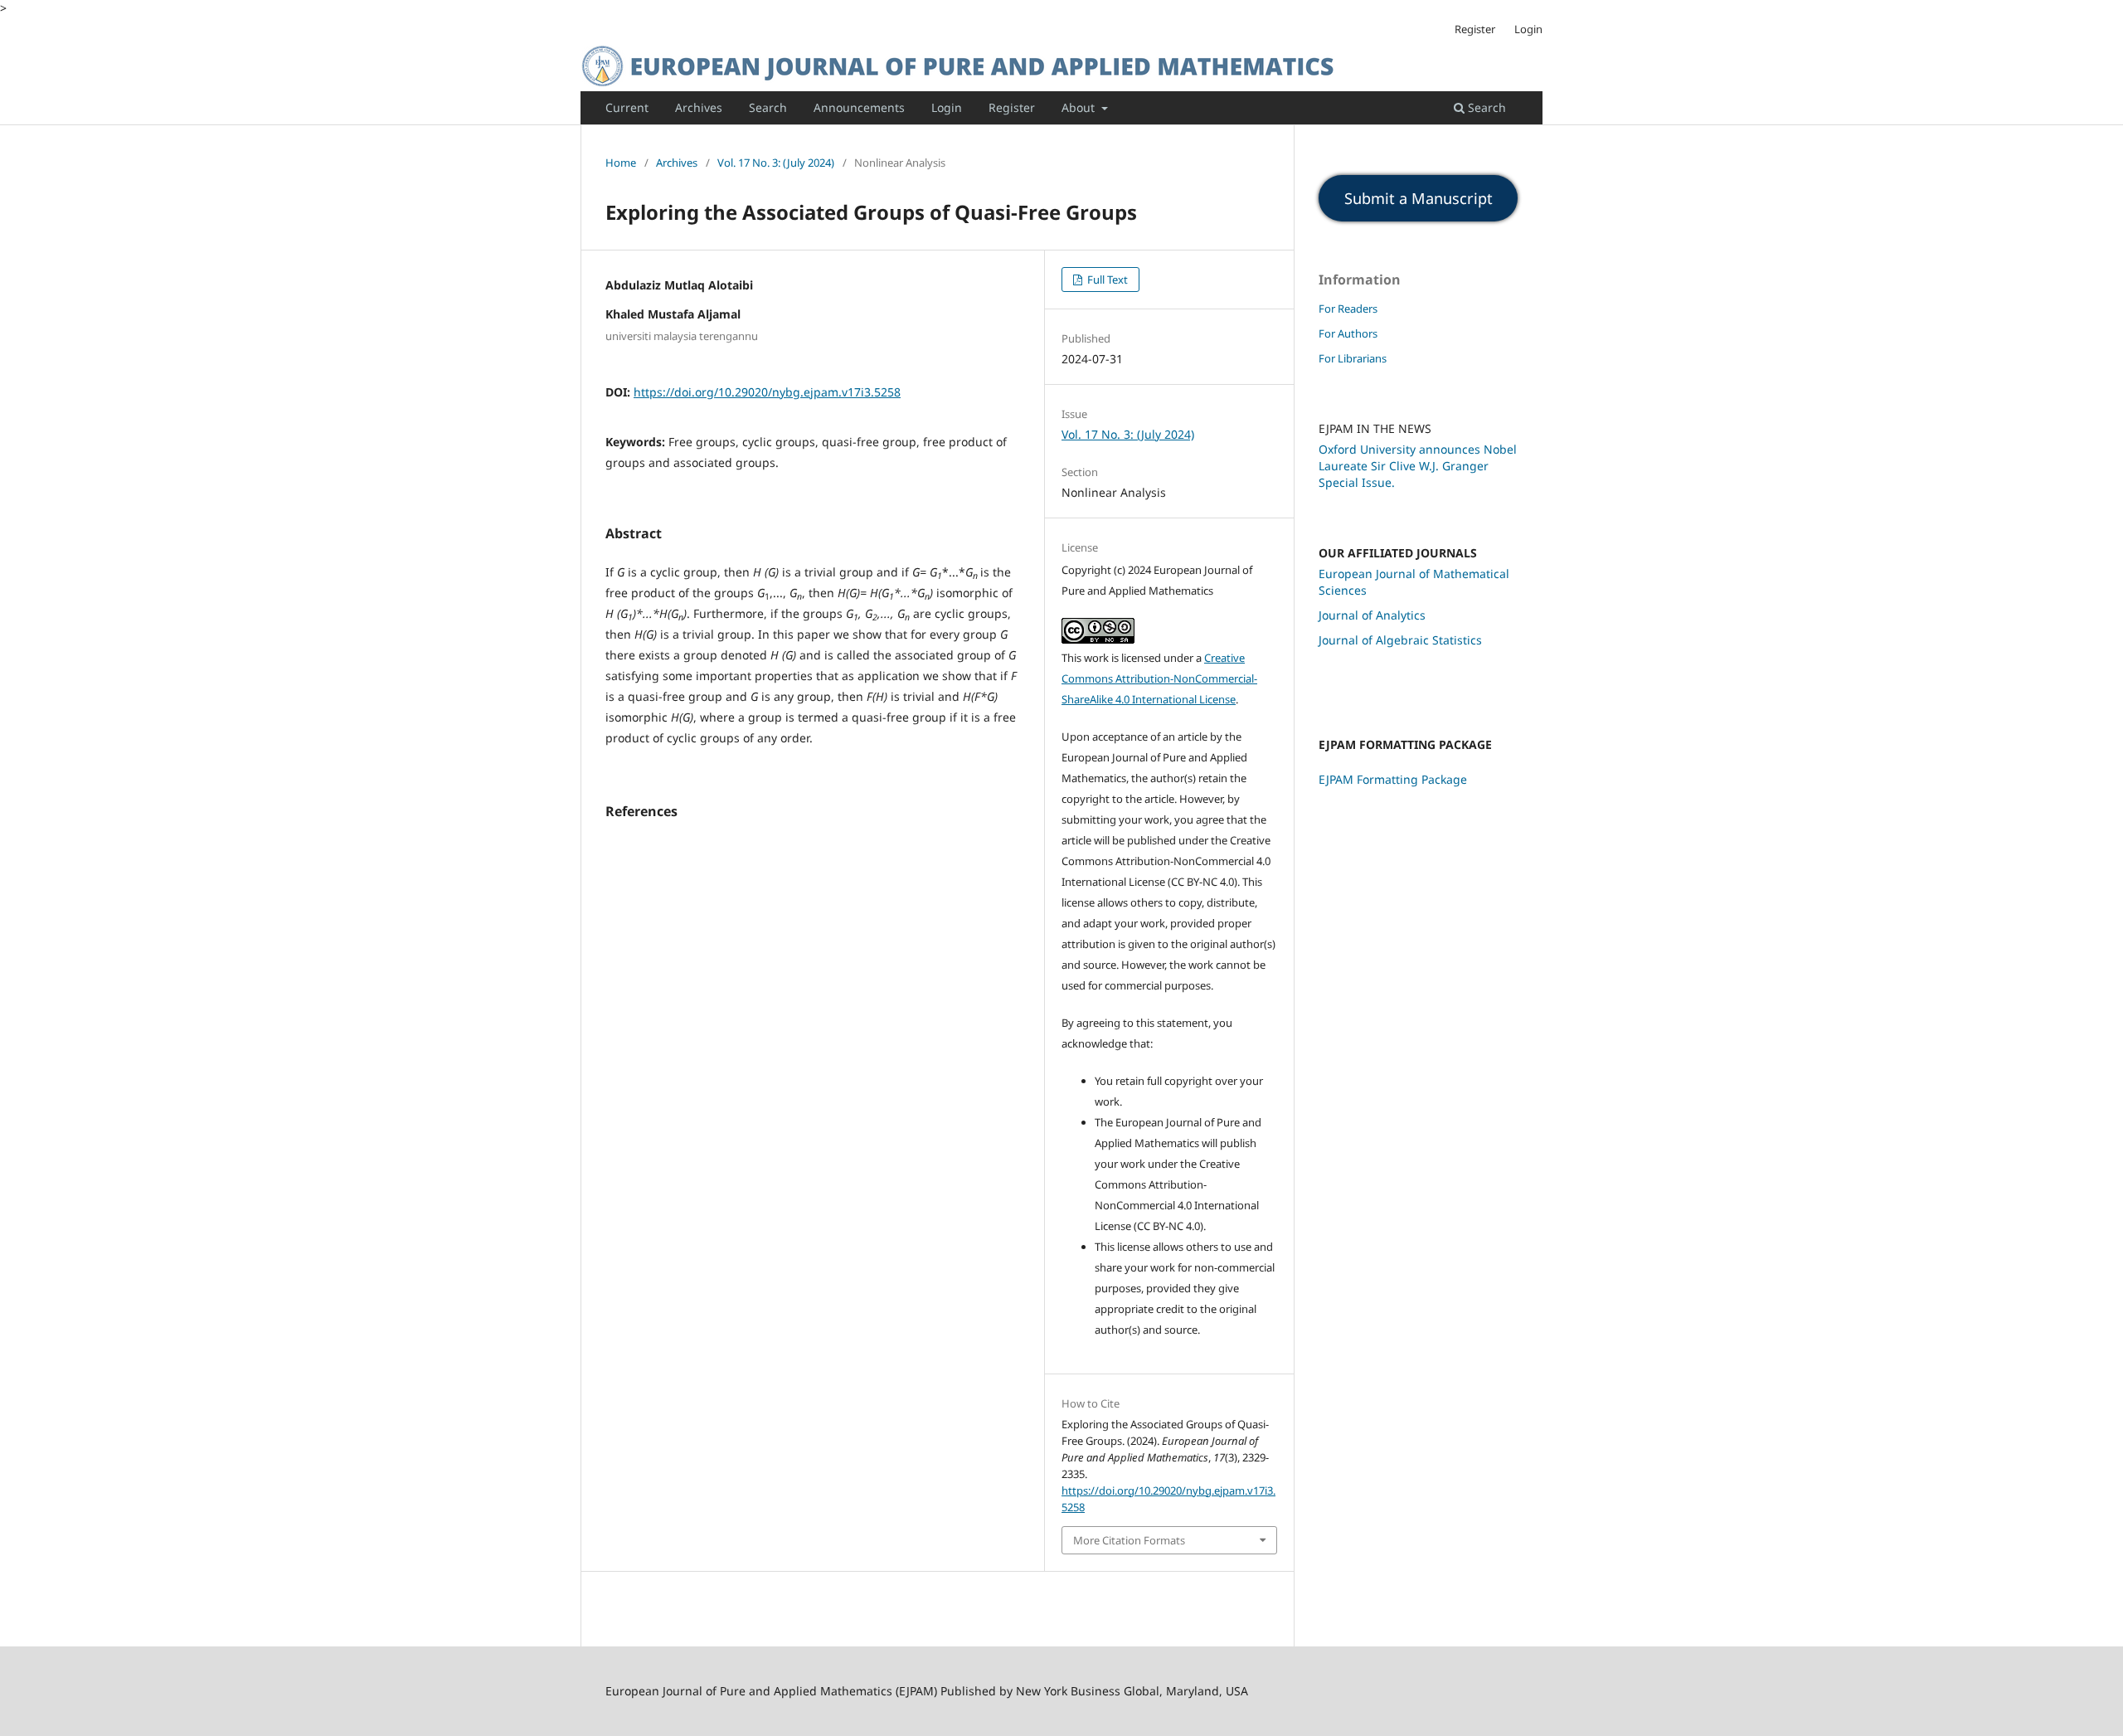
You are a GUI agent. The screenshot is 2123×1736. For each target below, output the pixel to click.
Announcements (859, 107)
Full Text (1106, 280)
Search (768, 107)
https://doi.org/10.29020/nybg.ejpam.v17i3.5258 (767, 392)
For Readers (1348, 309)
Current (627, 107)
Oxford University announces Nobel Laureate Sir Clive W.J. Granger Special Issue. (1418, 466)
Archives (699, 107)
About (1080, 107)
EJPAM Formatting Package (1393, 779)
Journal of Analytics (1372, 615)
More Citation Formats (1129, 1540)
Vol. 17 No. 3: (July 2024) (776, 163)
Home (621, 163)
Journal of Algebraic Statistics (1400, 640)
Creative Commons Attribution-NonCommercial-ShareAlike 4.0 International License (1159, 678)
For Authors (1348, 333)
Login (947, 107)
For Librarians (1353, 358)
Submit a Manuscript (1419, 198)
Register (1012, 107)
